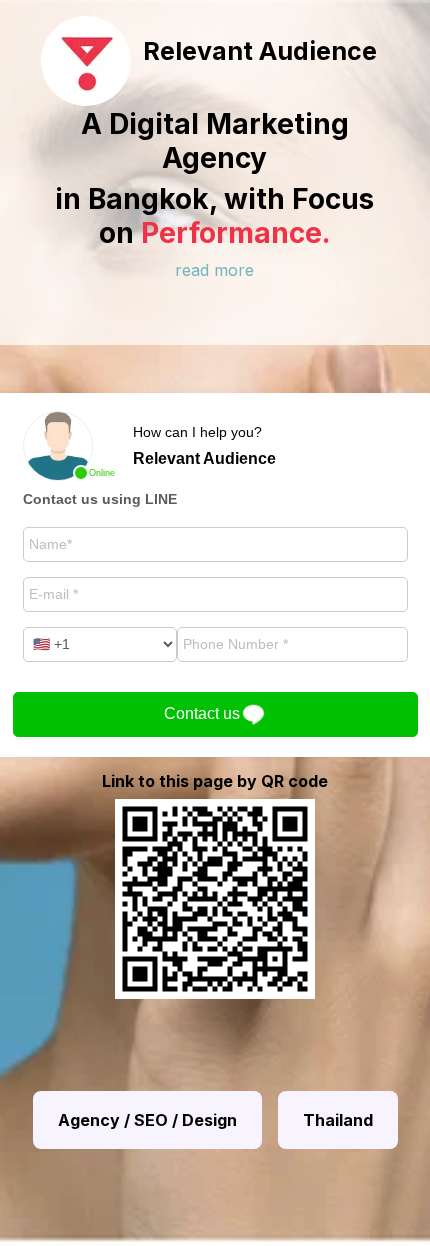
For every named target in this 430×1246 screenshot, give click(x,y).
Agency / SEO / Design (147, 1120)
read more (214, 270)
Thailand (338, 1120)
